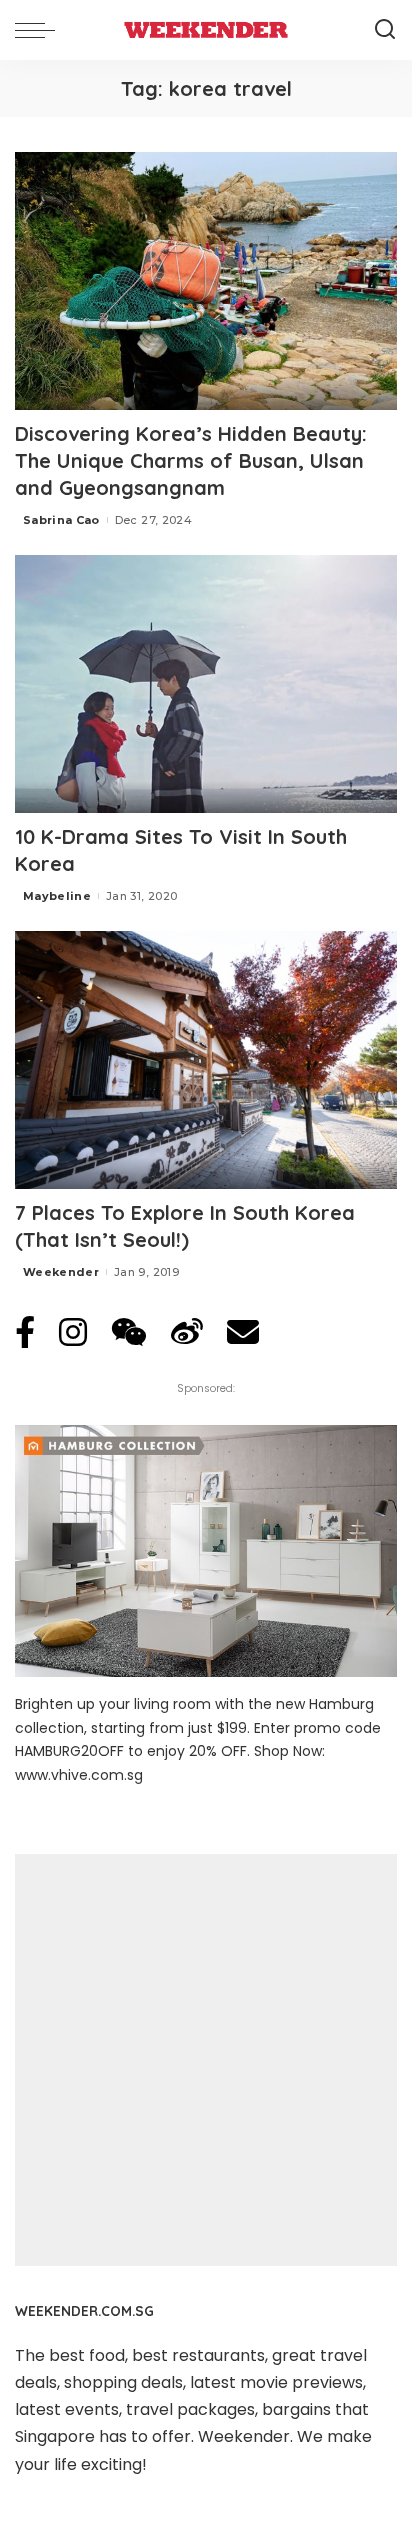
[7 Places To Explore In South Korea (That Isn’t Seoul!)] (206, 1060)
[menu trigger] (40, 30)
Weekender (61, 1272)
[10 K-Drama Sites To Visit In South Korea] (206, 684)
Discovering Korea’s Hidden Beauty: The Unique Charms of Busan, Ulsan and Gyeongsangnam (191, 460)
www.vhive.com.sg (79, 1775)
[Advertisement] (206, 2060)
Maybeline (57, 896)
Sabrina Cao (61, 520)
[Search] (385, 30)
